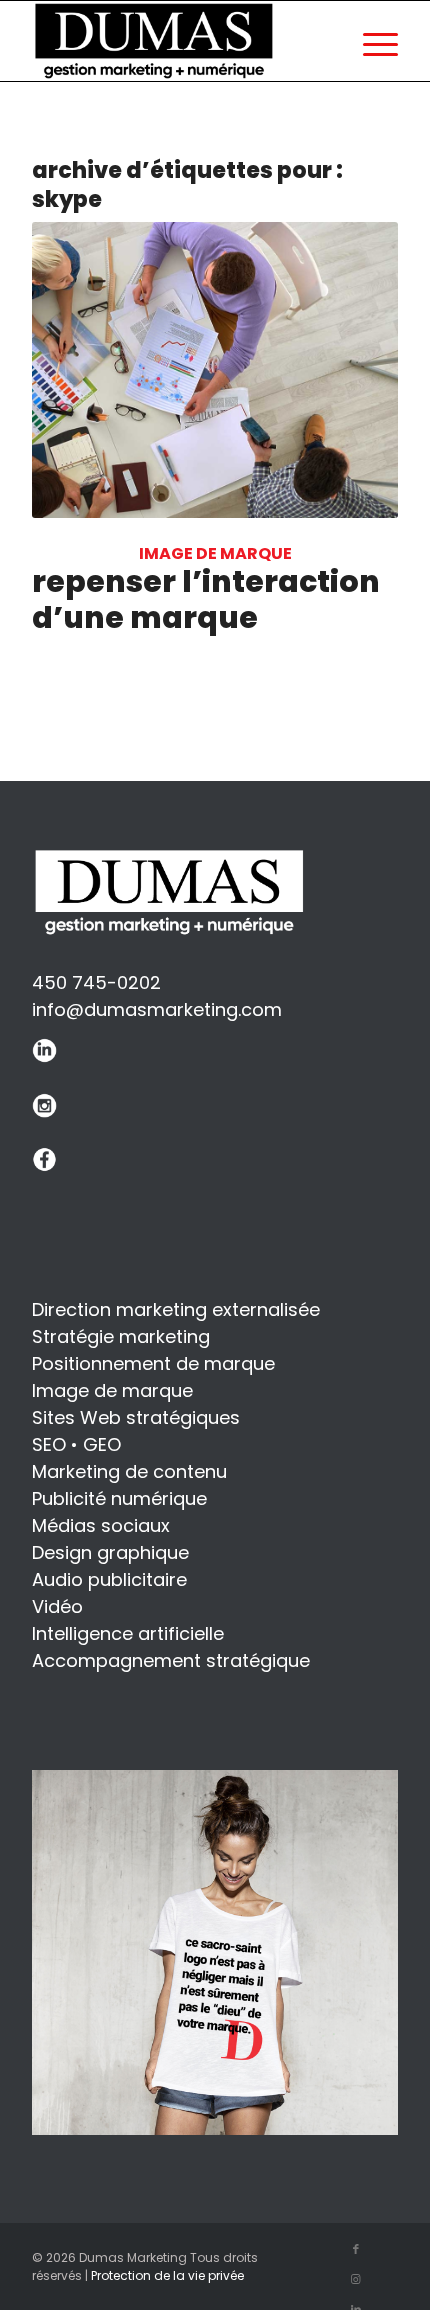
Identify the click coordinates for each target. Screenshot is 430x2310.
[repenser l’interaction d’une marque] (215, 370)
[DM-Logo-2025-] (157, 41)
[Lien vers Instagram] (356, 2279)
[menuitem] (370, 41)
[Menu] (370, 41)
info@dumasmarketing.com (157, 1009)
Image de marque (215, 553)
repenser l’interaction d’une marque (206, 599)
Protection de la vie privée (167, 2275)
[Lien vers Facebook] (356, 2249)
